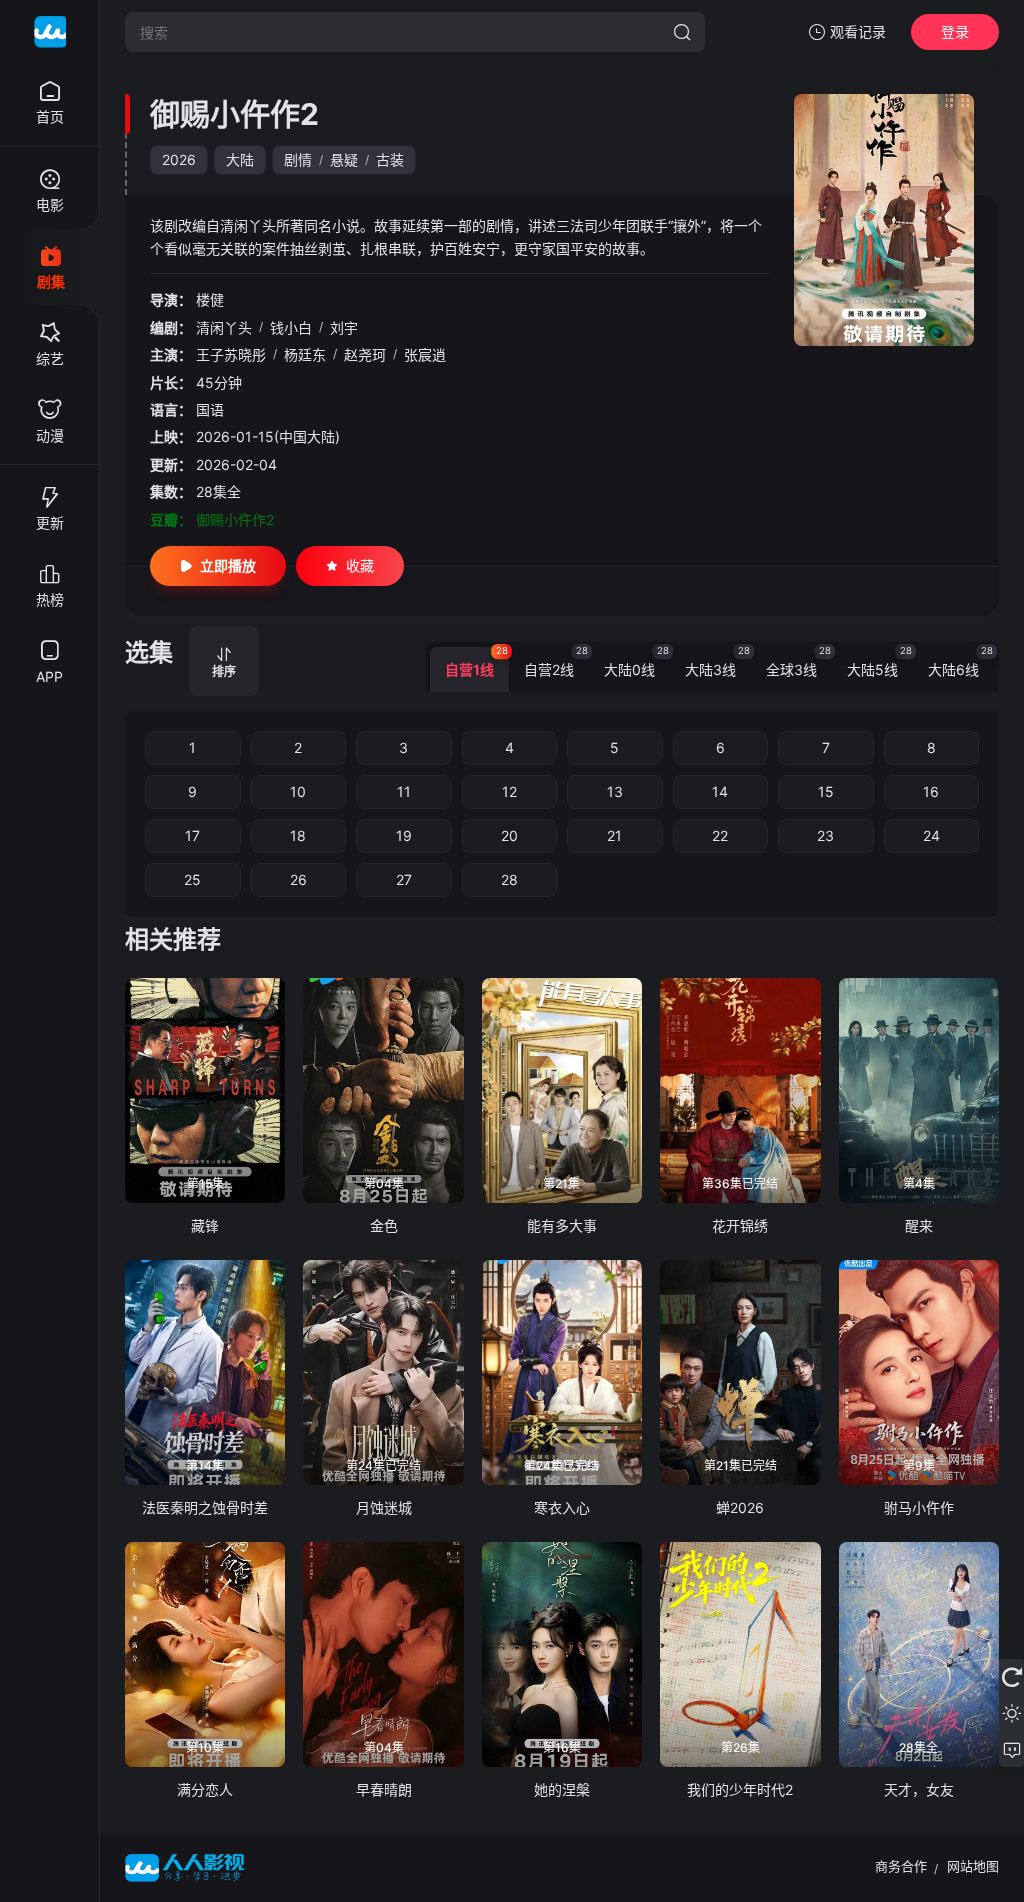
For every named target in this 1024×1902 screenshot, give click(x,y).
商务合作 (901, 1866)
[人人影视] (50, 32)
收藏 (360, 565)
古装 (390, 159)
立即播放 (228, 565)
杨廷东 (305, 354)
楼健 (210, 299)
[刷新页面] (1011, 1677)
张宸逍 (425, 354)
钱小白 (291, 327)
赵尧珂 (365, 354)
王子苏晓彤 (231, 354)
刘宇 (344, 327)
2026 (179, 159)
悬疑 (344, 159)
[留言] (1011, 1749)
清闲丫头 (224, 327)
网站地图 (973, 1866)
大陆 (240, 159)
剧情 (298, 159)
